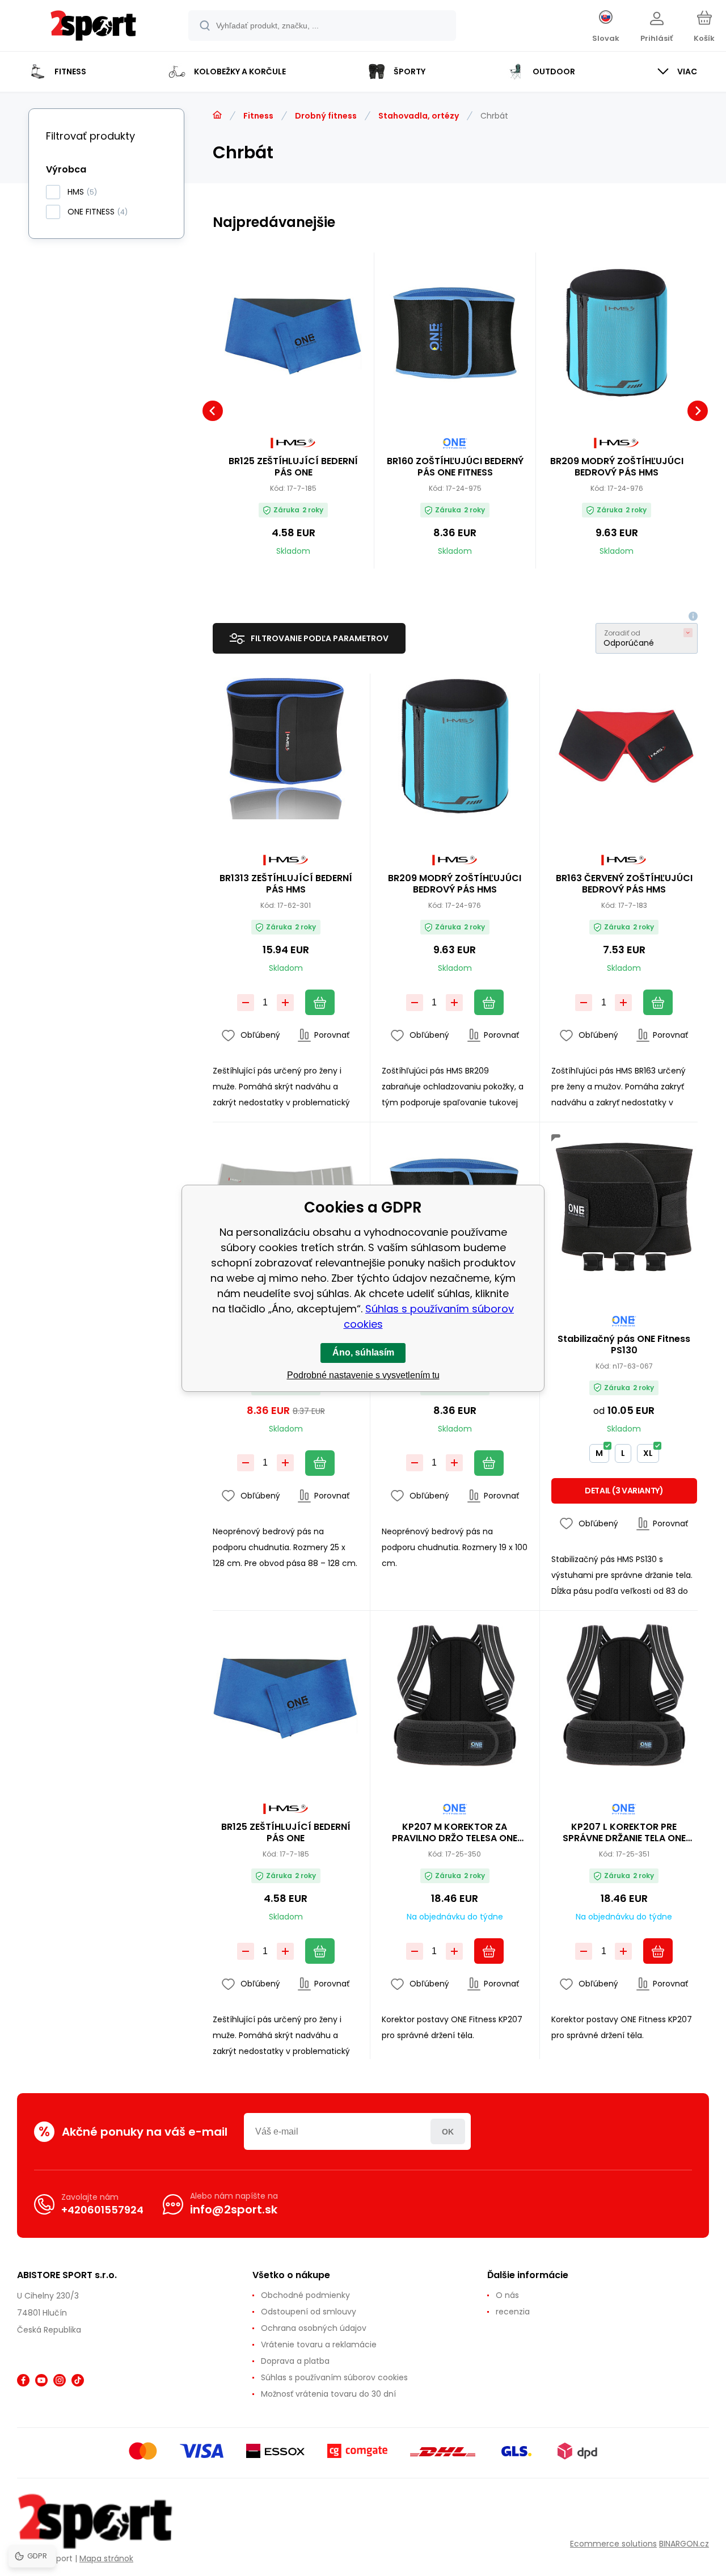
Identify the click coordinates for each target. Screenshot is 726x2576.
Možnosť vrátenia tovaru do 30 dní (328, 2394)
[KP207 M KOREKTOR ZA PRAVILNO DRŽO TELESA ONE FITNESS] (455, 1695)
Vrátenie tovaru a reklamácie (319, 2345)
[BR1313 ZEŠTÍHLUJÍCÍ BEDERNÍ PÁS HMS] (286, 746)
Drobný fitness (326, 116)
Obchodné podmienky (305, 2295)
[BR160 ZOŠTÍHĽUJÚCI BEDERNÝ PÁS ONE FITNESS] (455, 333)
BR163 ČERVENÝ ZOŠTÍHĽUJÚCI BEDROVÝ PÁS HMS (624, 884)
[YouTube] (41, 2380)
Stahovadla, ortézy (419, 116)
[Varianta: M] (593, 1263)
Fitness (258, 116)
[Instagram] (60, 2380)
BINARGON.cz (684, 2544)
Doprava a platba (295, 2361)
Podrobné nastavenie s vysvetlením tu (363, 1375)
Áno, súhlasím (363, 1352)
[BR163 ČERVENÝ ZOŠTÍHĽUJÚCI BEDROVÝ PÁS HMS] (624, 746)
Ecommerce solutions (613, 2544)
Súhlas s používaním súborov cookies (334, 2377)
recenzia (513, 2312)
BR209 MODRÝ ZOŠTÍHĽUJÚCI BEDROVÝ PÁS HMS (617, 467)
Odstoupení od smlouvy (309, 2312)
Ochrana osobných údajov (314, 2328)
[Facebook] (23, 2380)
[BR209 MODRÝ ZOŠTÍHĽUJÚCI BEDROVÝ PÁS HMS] (617, 333)
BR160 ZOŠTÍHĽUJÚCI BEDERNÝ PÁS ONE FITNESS (455, 467)
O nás (507, 2295)
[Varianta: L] (624, 1263)
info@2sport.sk (234, 2209)
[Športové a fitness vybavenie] (217, 115)
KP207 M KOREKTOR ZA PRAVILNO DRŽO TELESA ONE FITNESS (455, 1833)
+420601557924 (102, 2210)
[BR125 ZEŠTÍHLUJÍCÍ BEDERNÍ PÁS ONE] (293, 333)
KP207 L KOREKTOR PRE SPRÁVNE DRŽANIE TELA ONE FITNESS (624, 1833)
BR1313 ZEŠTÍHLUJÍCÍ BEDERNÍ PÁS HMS (286, 884)
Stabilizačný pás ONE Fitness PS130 (624, 1345)
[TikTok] (78, 2380)
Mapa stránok (106, 2558)
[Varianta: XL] (655, 1263)
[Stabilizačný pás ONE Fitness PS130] (624, 1207)
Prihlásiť (448, 2131)
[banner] (93, 27)
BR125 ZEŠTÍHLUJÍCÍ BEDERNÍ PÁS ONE (293, 467)
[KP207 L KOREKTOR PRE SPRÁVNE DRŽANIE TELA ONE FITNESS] (624, 1695)
